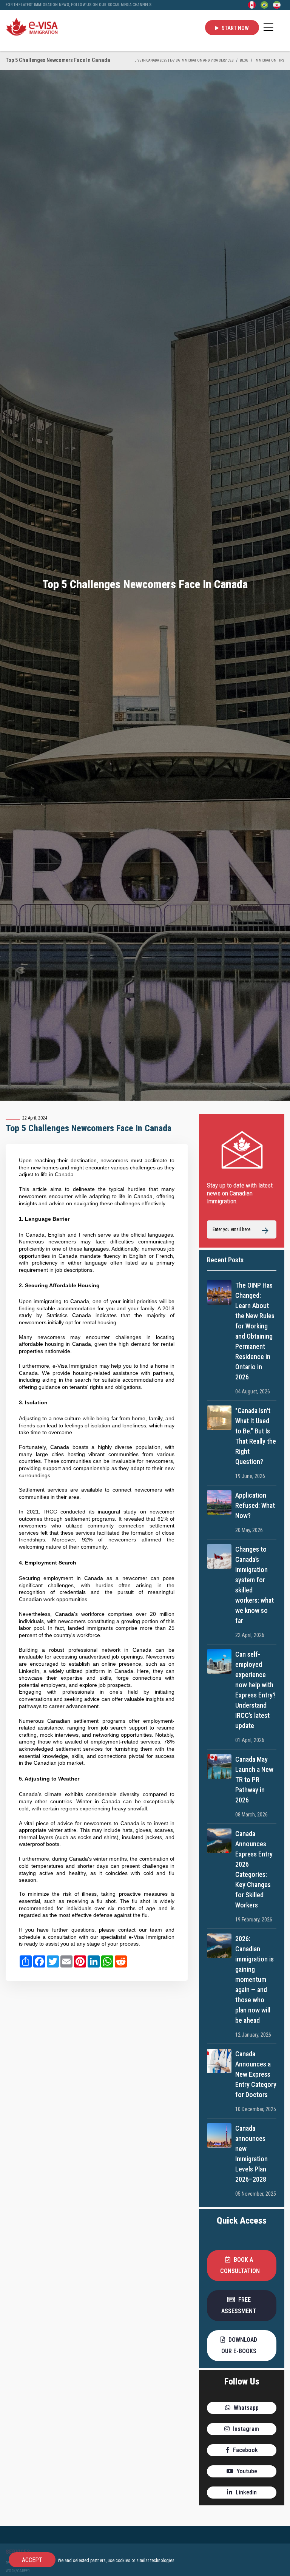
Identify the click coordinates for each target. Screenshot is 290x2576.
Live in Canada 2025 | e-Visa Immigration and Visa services (184, 60)
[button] (242, 2266)
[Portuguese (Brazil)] (264, 5)
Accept (32, 2560)
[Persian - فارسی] (277, 5)
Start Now (235, 28)
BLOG (244, 60)
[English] (252, 5)
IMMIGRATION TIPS (269, 60)
